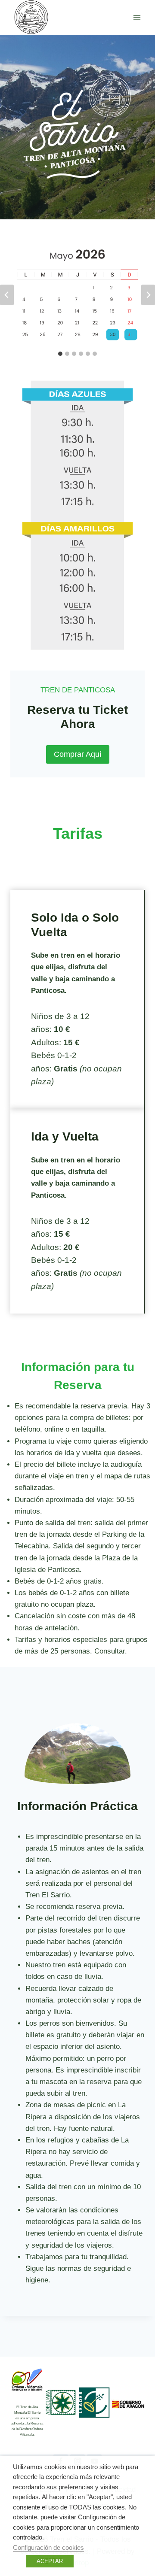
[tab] (60, 354)
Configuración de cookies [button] (48, 2548)
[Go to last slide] (7, 295)
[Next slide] (148, 295)
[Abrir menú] (137, 17)
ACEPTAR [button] (50, 2561)
